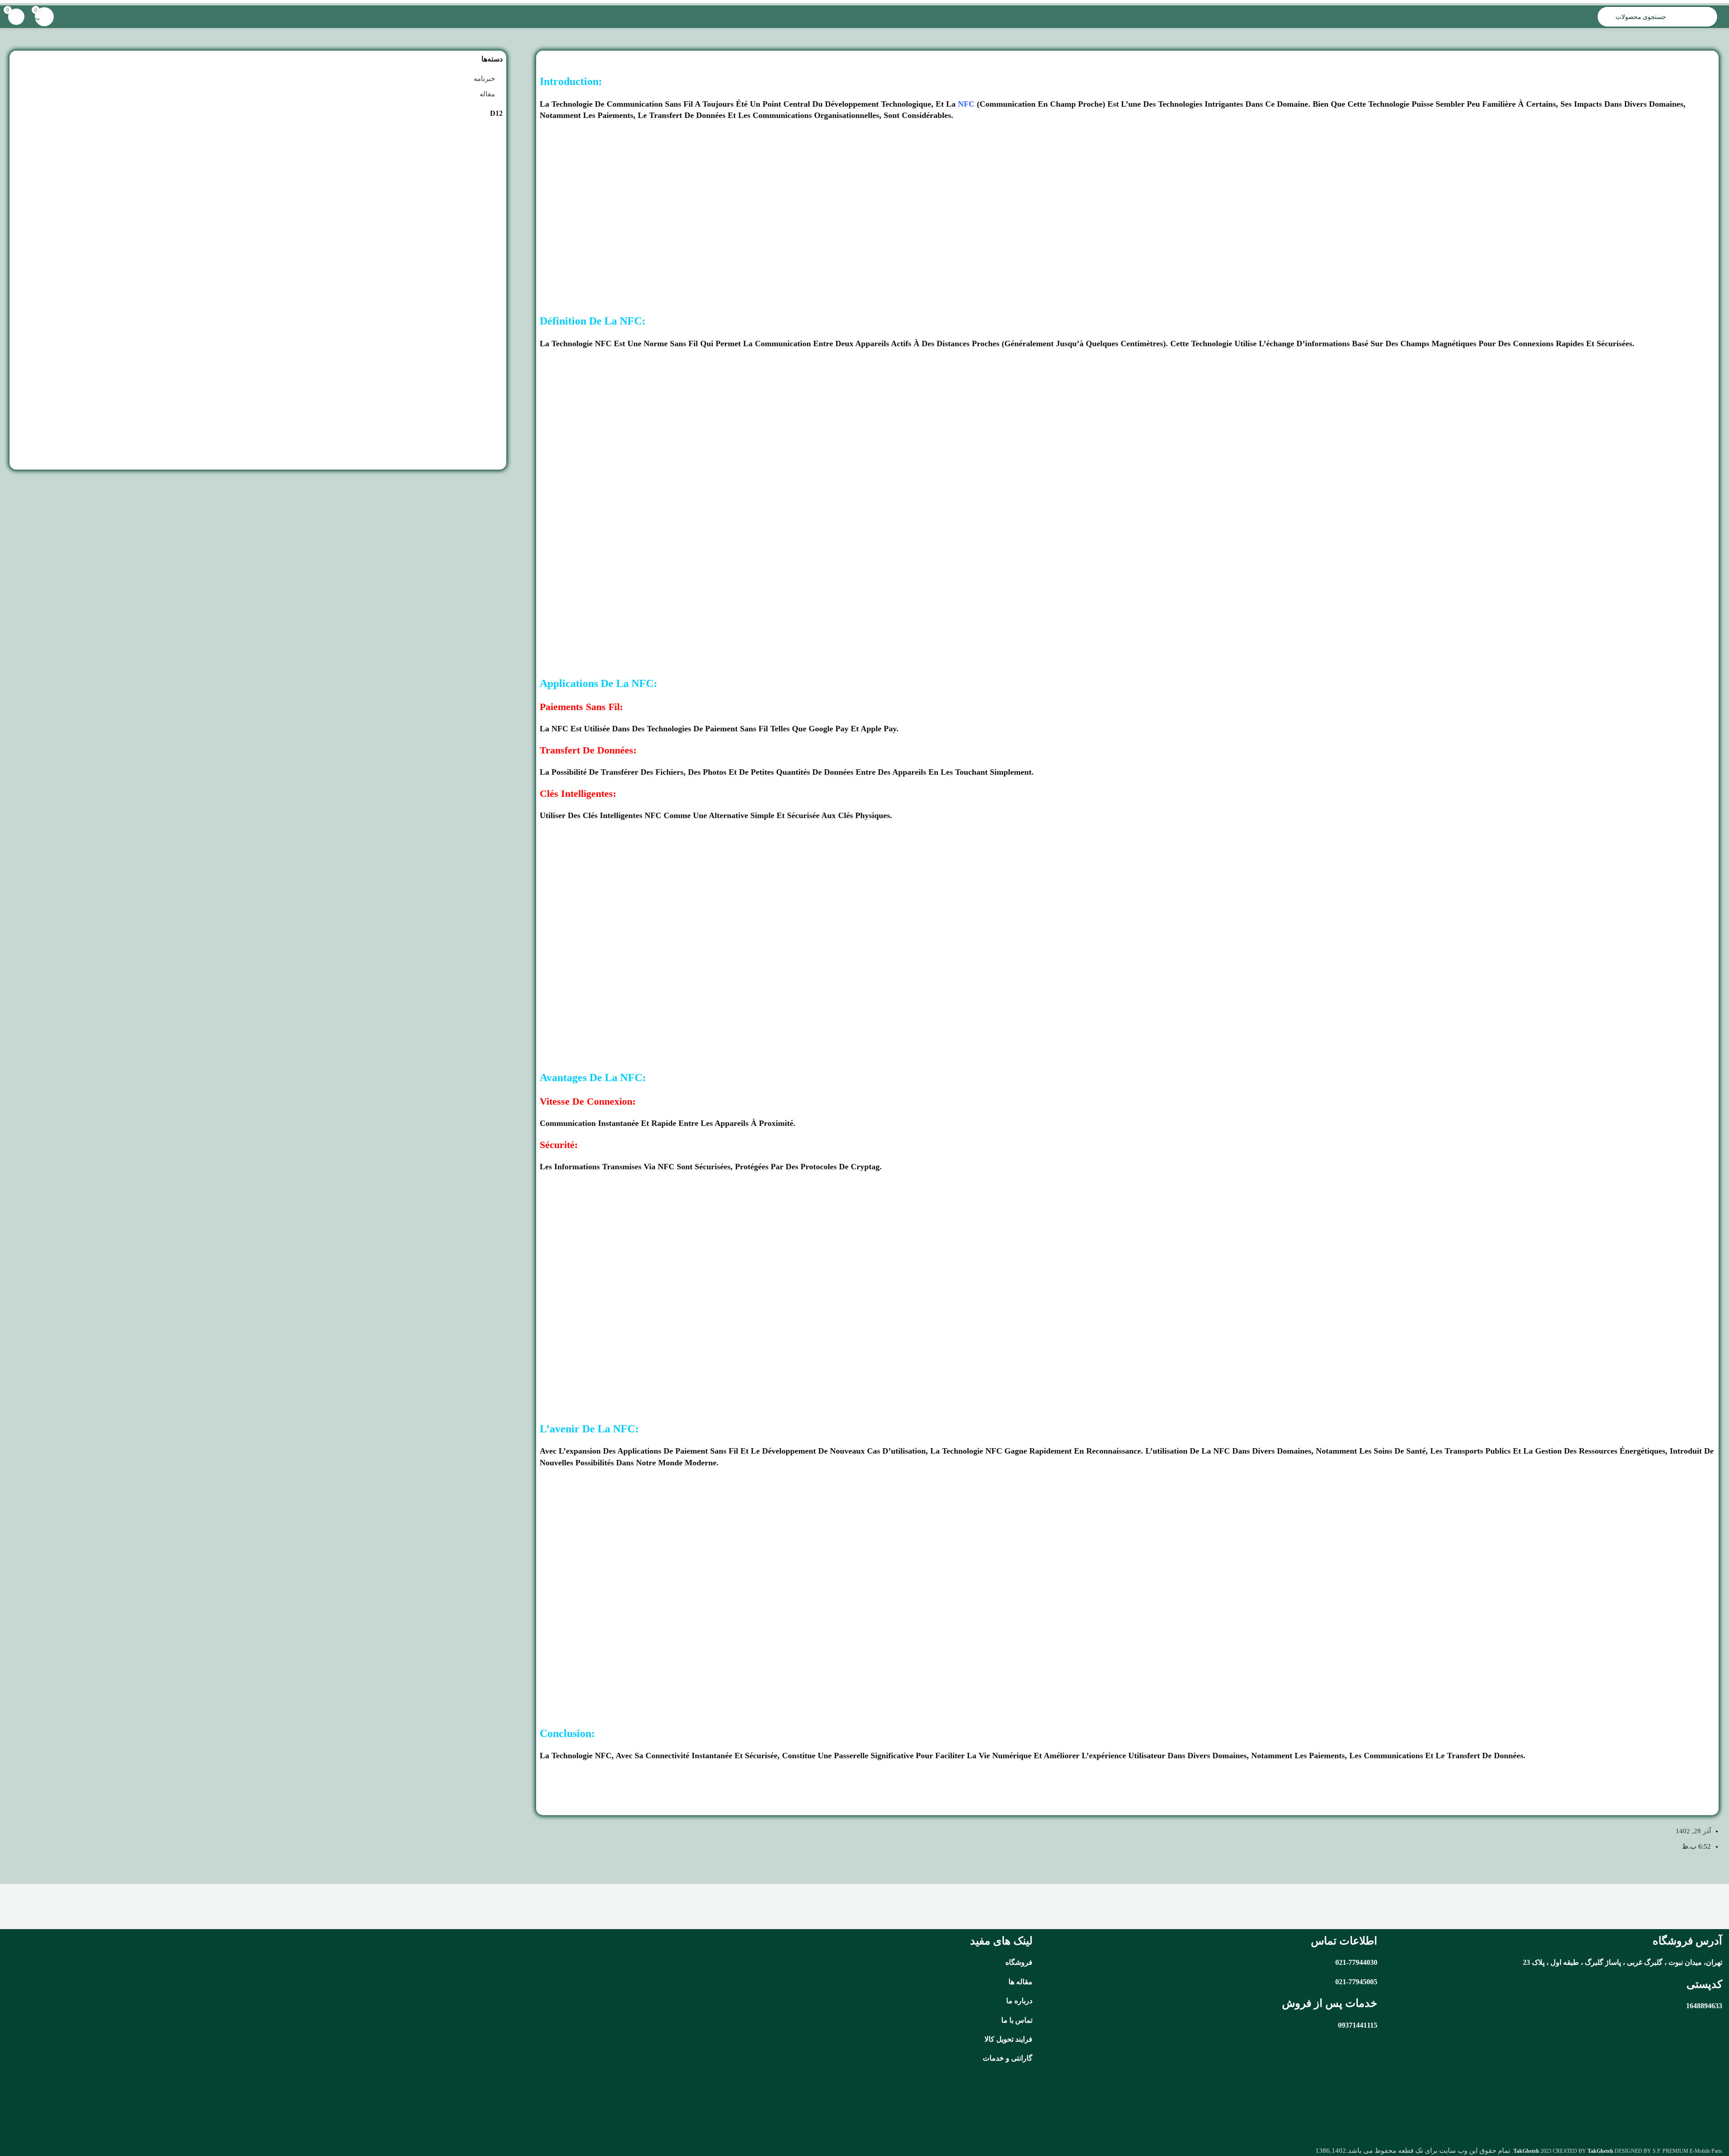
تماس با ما (1017, 2020)
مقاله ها (1020, 1982)
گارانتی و (1018, 2058)
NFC (966, 104)
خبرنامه (484, 79)
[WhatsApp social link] (433, 2104)
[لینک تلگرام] (411, 2104)
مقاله (549, 1776)
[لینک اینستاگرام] (456, 2104)
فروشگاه (1019, 1962)
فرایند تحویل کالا (1008, 2039)
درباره (1023, 2001)
